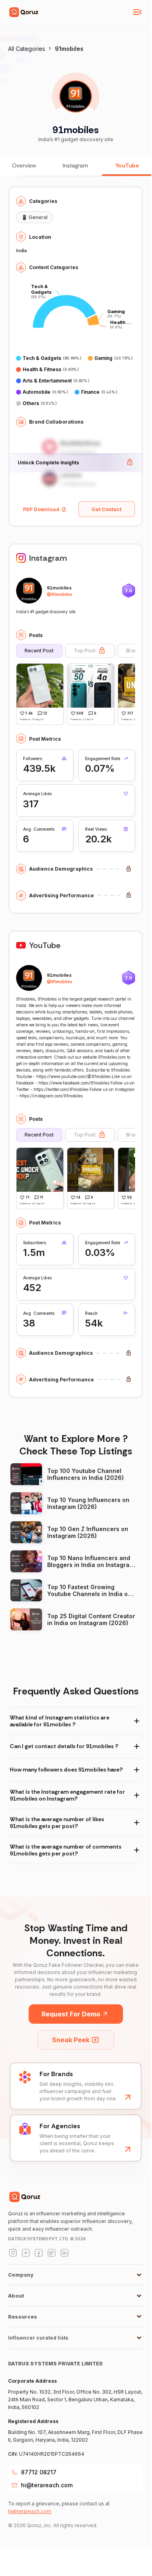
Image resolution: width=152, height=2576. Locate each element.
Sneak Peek (71, 2040)
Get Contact (106, 509)
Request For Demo (71, 2014)
